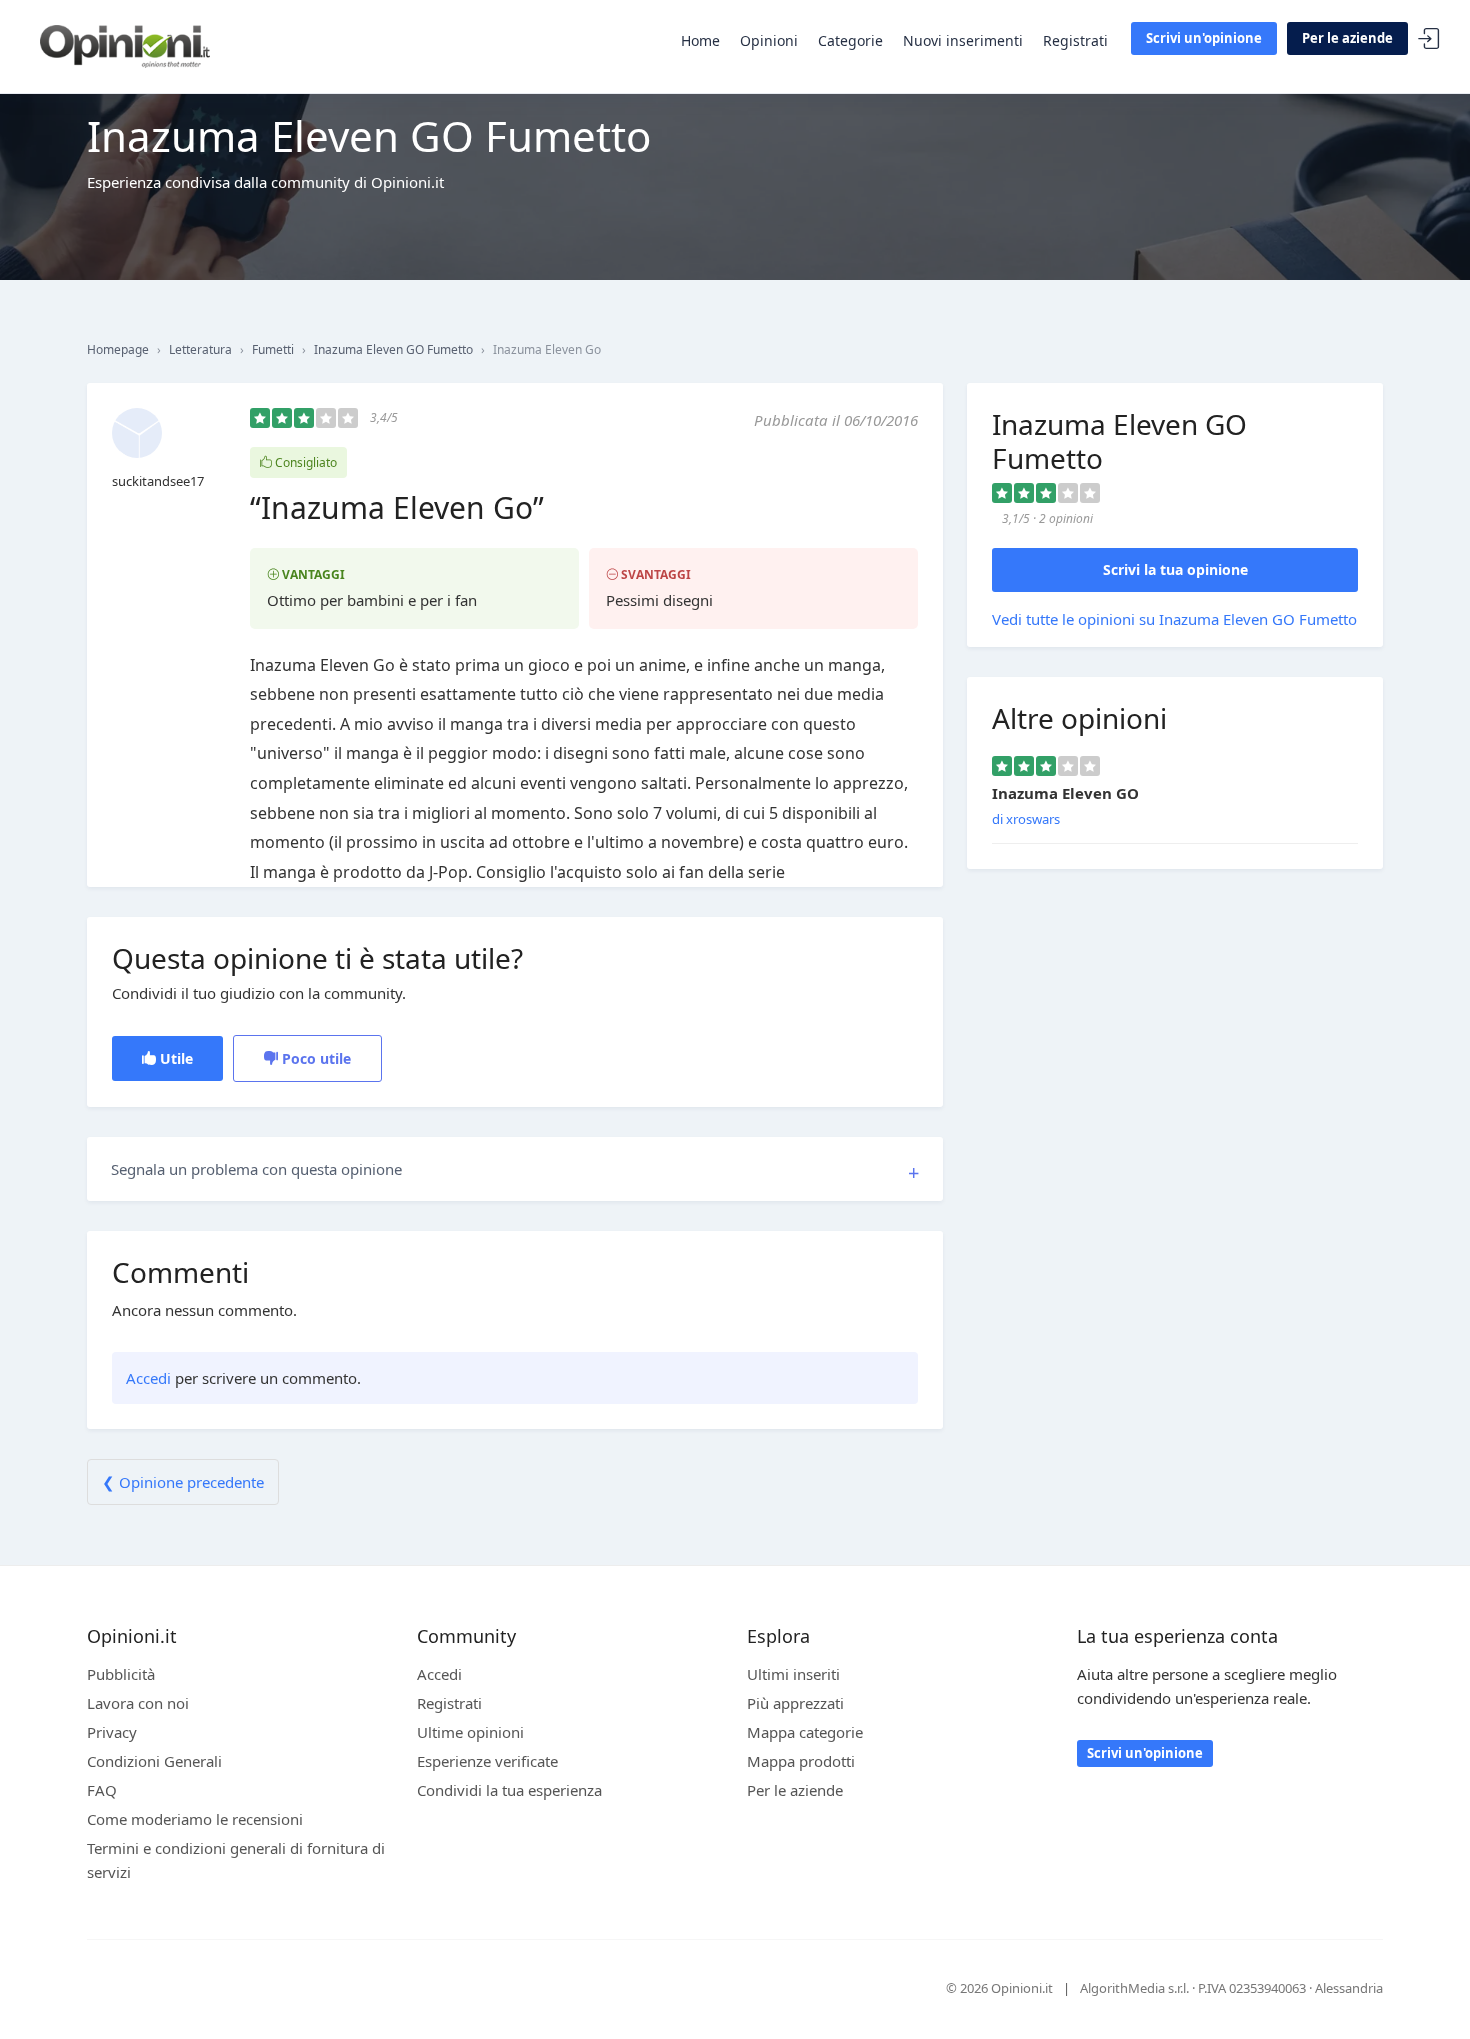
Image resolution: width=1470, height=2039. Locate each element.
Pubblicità (121, 1674)
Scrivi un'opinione (1204, 38)
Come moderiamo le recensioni (195, 1819)
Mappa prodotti (801, 1761)
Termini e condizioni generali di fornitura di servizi (236, 1860)
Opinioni (769, 40)
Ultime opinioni (470, 1732)
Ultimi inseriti (793, 1674)
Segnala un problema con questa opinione (256, 1169)
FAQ (102, 1790)
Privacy (112, 1732)
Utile (174, 1058)
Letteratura (200, 349)
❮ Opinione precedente (183, 1482)
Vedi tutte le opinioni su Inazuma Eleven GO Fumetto (1174, 619)
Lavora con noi (138, 1703)
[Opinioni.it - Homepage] (125, 45)
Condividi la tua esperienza (509, 1790)
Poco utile (314, 1058)
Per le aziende (1347, 38)
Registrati (1075, 40)
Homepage (118, 349)
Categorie (850, 40)
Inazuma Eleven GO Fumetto (393, 349)
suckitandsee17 (158, 481)
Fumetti (273, 349)
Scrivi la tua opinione (1175, 569)
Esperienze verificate (487, 1761)
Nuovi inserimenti (963, 40)
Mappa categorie (805, 1732)
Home (700, 40)
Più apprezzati (795, 1703)
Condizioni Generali (154, 1761)
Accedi (1429, 39)
